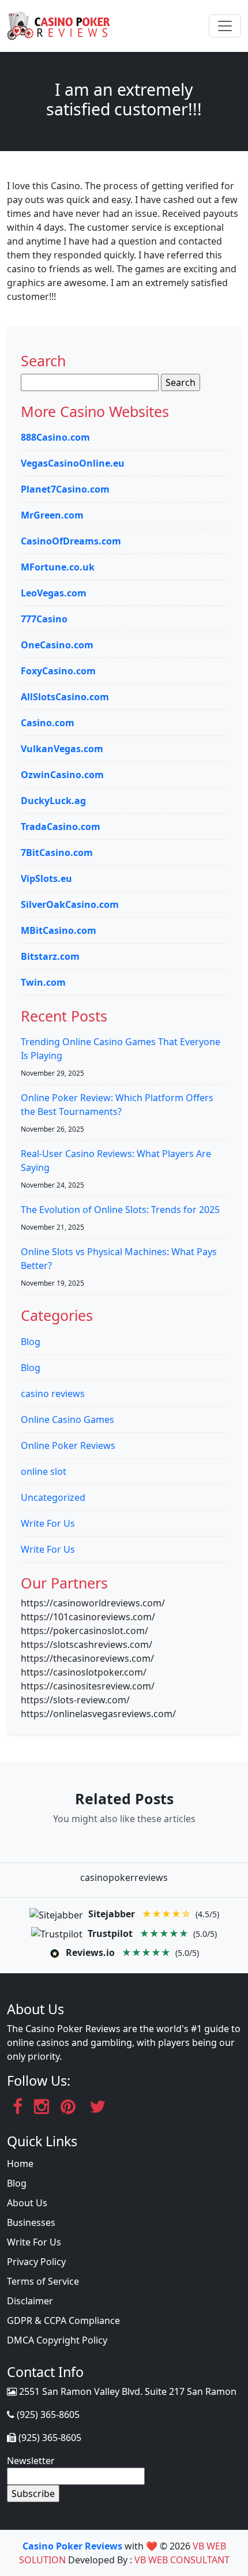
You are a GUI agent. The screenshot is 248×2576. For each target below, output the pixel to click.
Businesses (31, 2222)
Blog (31, 1342)
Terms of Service (43, 2281)
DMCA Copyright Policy (57, 2340)
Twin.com (43, 982)
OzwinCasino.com (62, 775)
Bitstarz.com (50, 956)
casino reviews (53, 1394)
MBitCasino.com (59, 930)
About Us (27, 2203)
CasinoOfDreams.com (71, 541)
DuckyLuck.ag (53, 801)
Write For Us (48, 1523)
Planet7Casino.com (65, 489)
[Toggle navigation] (225, 26)
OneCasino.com (57, 645)
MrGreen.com (52, 515)
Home (20, 2164)
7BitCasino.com (57, 853)
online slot (44, 1471)
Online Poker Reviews (68, 1445)
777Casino (44, 619)
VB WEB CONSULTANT (182, 2560)
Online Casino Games (67, 1420)
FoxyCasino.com (58, 671)
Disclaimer (30, 2301)
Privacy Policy (36, 2262)
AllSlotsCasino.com (65, 697)
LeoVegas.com (54, 593)
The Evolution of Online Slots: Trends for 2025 (120, 1210)
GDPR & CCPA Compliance (63, 2320)
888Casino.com (55, 437)
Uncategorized (53, 1497)
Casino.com (48, 723)
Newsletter (31, 2461)
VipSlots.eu (46, 878)
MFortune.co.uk (58, 567)
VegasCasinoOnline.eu (73, 463)
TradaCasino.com (61, 827)
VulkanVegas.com (62, 749)
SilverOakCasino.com (70, 904)
